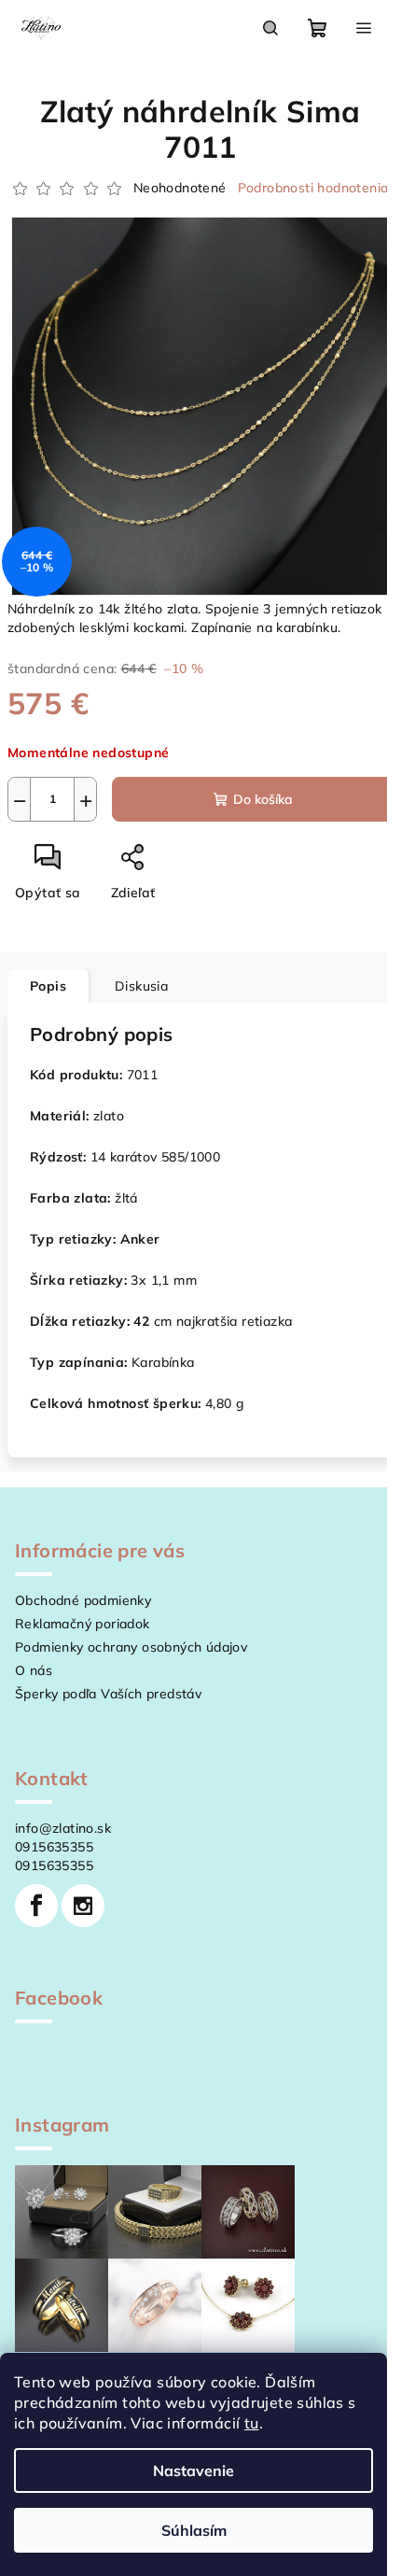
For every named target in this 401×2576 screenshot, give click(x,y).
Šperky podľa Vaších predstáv (108, 1694)
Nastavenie (194, 2470)
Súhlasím (194, 2530)
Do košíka (263, 799)
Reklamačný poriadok (83, 1624)
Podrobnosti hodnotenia (313, 188)
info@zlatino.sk (63, 1828)
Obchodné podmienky (83, 1600)
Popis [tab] (48, 986)
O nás (34, 1670)
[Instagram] (83, 1906)
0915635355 (54, 1847)
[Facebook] (36, 1906)
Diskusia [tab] (141, 986)
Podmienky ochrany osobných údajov (131, 1647)
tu (252, 2423)
